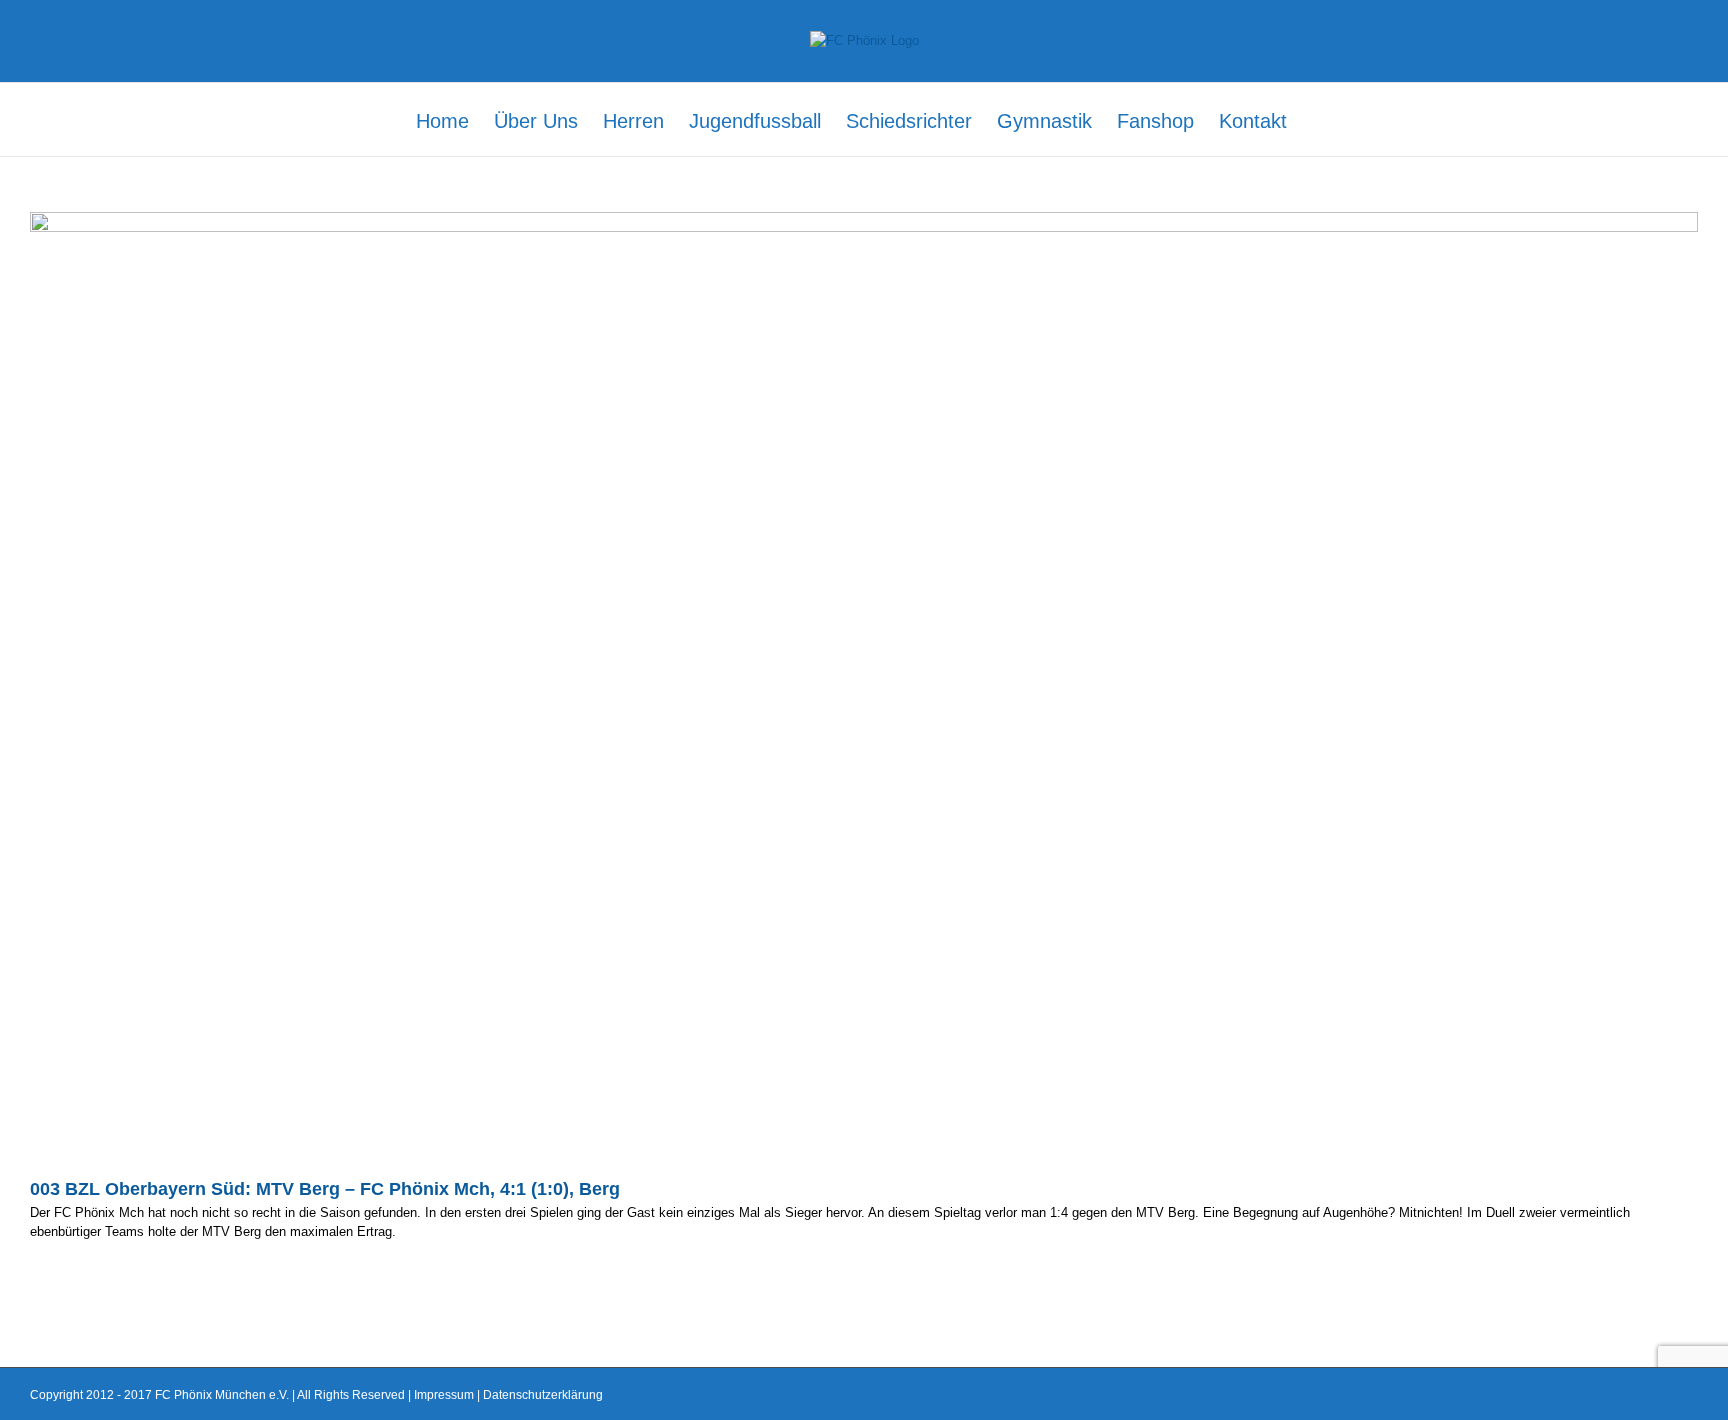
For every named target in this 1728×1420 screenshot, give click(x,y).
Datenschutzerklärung (543, 1395)
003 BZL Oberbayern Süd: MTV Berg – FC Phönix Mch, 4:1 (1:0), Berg (325, 1189)
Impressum (444, 1395)
